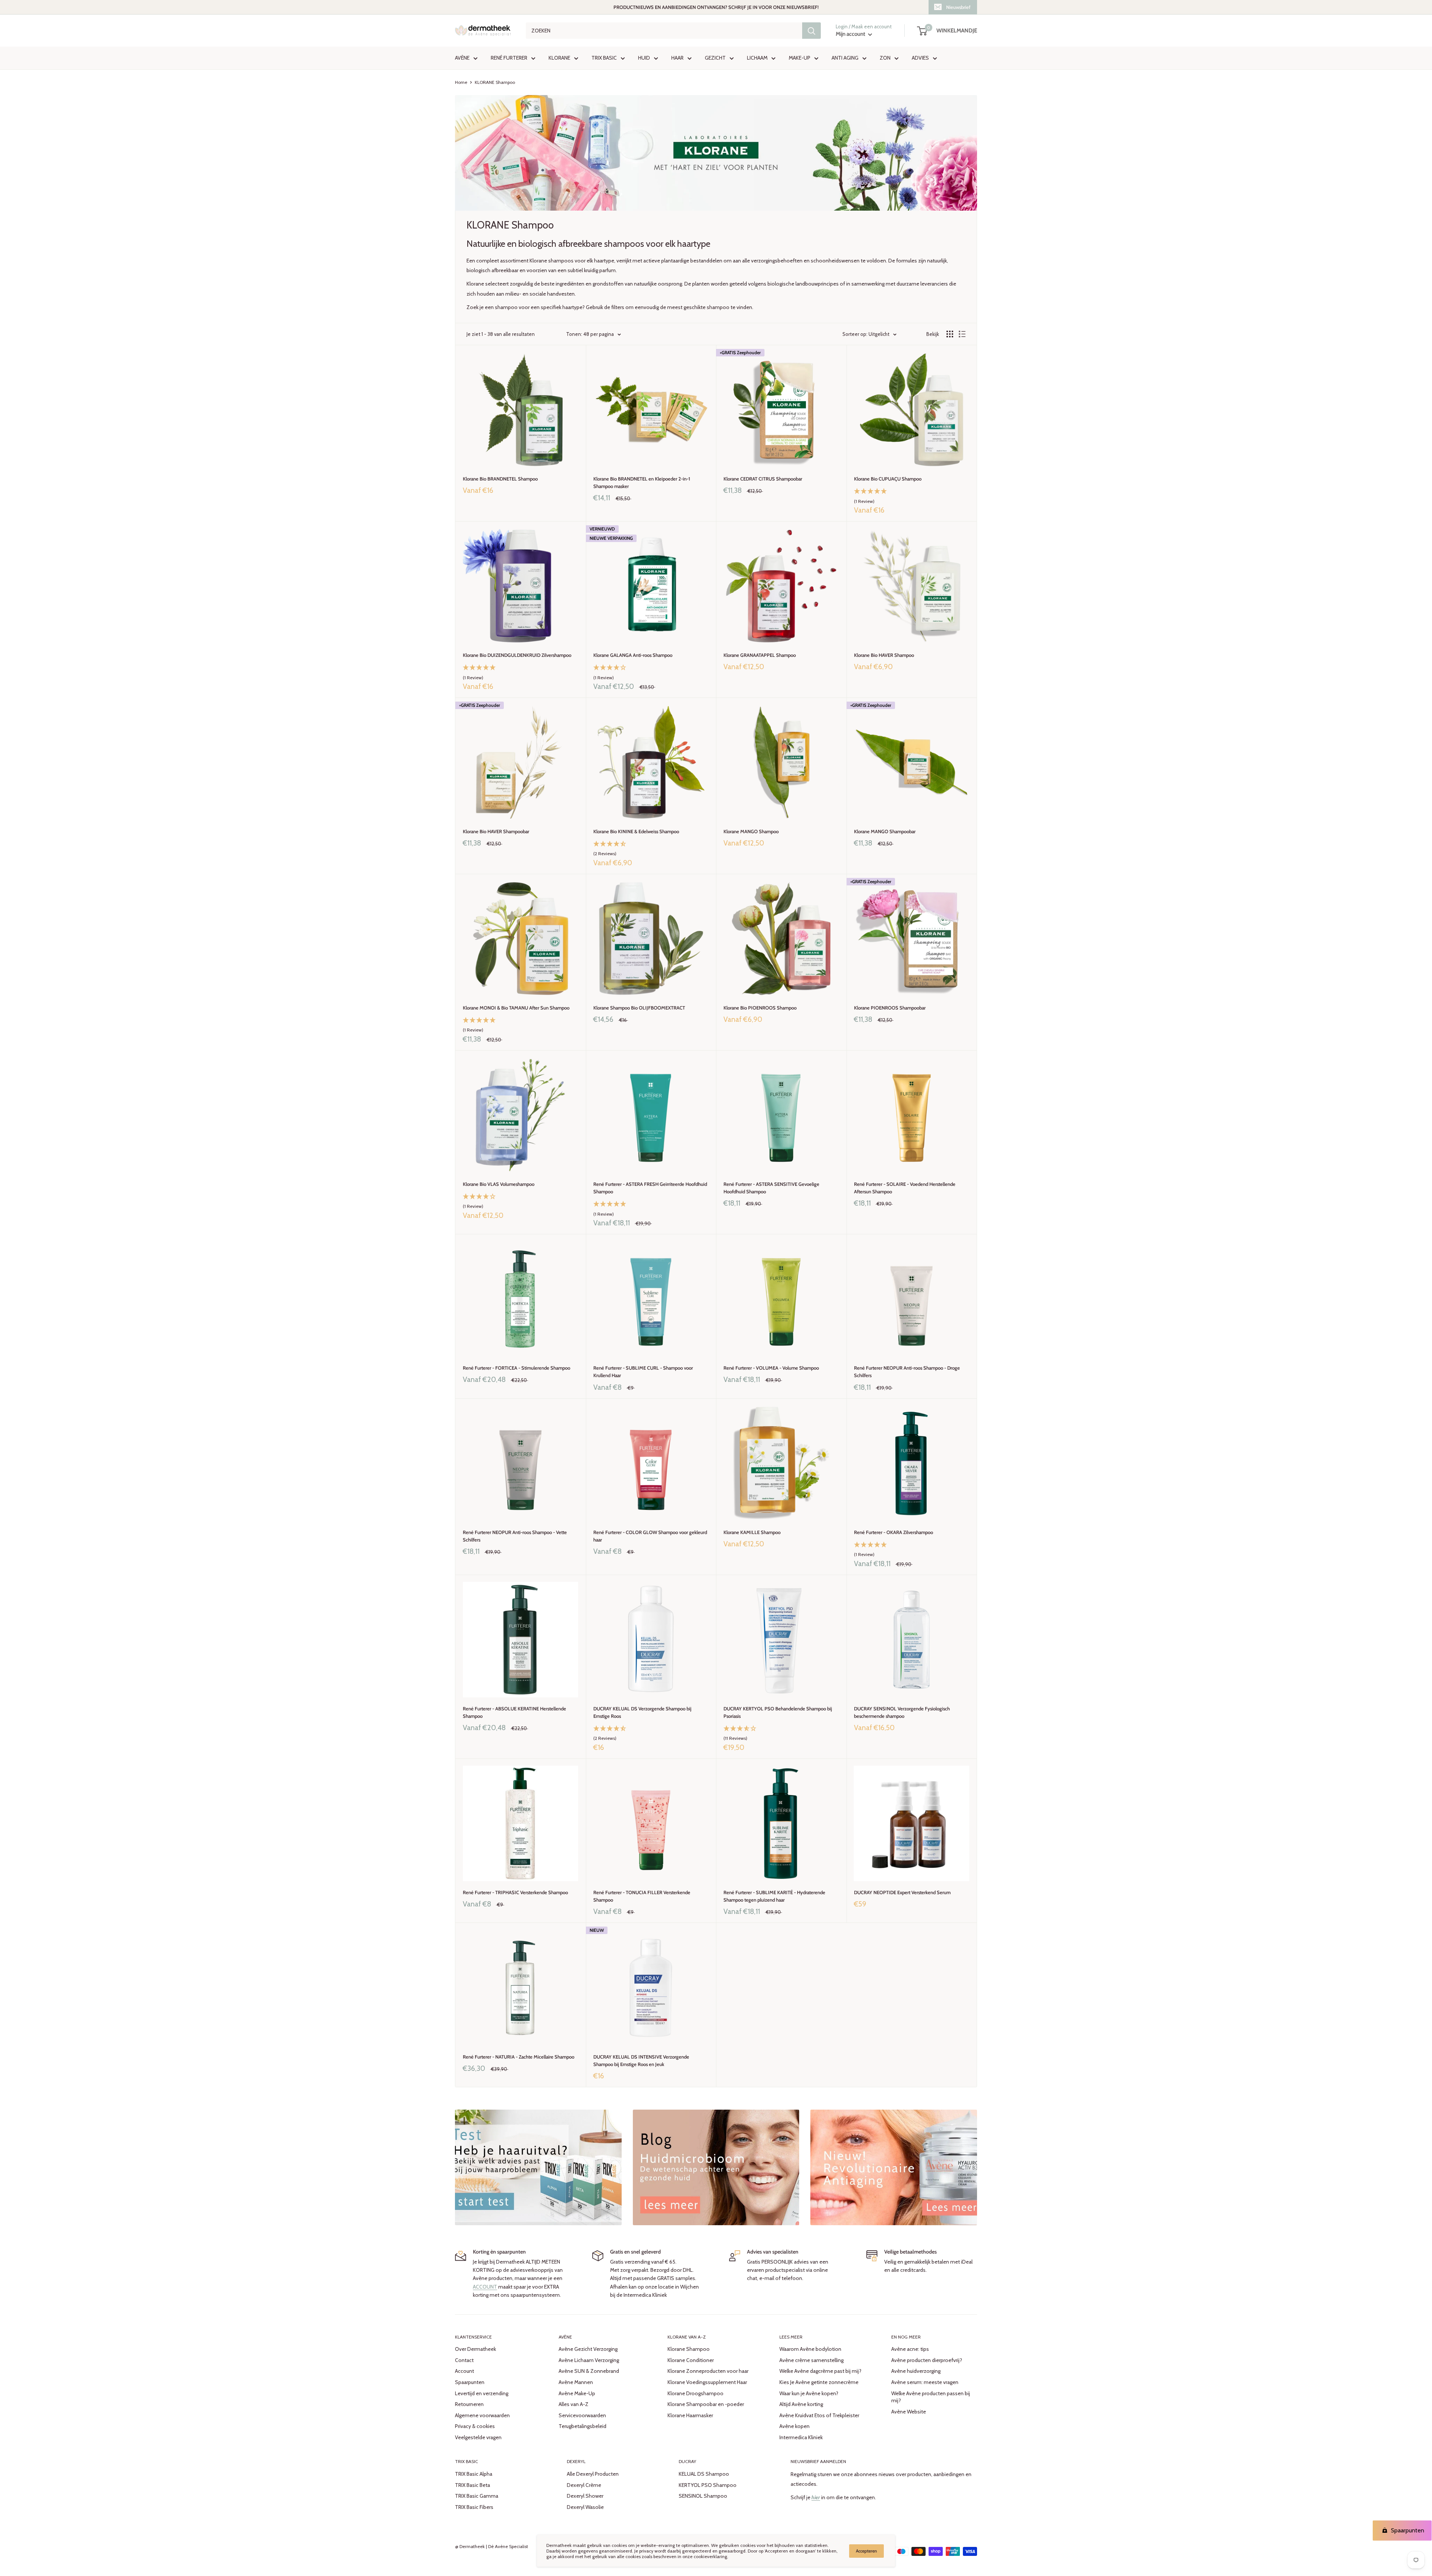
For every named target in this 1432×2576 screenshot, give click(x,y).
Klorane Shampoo (689, 2349)
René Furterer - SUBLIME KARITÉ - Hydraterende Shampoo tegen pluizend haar (774, 1896)
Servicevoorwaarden (582, 2415)
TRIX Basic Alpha (474, 2474)
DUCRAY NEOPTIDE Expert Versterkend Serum (902, 1892)
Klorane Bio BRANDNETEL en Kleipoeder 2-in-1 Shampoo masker (642, 482)
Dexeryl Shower (585, 2496)
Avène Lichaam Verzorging (589, 2360)
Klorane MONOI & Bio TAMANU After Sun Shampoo (516, 1008)
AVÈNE (462, 58)
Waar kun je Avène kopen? (809, 2393)
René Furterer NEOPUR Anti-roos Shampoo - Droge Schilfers (907, 1372)
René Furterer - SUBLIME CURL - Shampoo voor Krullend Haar (643, 1372)
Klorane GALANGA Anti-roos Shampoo (633, 655)
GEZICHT (715, 58)
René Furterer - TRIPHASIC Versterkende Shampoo (515, 1892)
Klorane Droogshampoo (695, 2393)
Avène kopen (794, 2426)
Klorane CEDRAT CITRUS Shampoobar (763, 479)
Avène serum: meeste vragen (925, 2382)
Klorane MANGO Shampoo (751, 831)
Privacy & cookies (475, 2426)
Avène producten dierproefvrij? (927, 2360)
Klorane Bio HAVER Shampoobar (496, 831)
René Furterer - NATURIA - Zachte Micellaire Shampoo (519, 2057)
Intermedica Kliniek (801, 2437)
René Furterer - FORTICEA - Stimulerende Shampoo (516, 1368)
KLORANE (559, 58)
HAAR (677, 58)
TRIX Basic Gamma (477, 2496)
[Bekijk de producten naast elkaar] (950, 334)
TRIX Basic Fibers (474, 2507)
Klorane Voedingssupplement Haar (707, 2382)
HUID (644, 58)
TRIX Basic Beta (472, 2485)
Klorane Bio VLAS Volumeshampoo (499, 1184)
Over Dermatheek (475, 2349)
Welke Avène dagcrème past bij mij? (820, 2371)
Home (461, 82)
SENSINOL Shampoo (703, 2496)
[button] (912, 497)
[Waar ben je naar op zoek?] (811, 31)
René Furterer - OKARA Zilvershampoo (894, 1532)
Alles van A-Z (574, 2404)
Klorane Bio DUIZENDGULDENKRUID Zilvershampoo (517, 655)
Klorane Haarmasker (690, 2415)
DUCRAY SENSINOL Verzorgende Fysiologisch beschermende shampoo (902, 1712)
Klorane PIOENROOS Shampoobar (890, 1008)
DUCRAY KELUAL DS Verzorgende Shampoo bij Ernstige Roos (642, 1712)
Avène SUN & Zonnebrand (589, 2371)
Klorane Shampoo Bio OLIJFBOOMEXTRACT (639, 1008)
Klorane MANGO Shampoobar (885, 831)
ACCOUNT (485, 2287)
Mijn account (851, 34)
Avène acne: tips (910, 2349)
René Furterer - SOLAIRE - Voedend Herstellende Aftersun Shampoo (905, 1188)
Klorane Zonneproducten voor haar (708, 2371)
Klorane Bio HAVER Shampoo (884, 655)
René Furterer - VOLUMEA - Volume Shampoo (771, 1368)
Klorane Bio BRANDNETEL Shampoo (500, 479)
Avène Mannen (576, 2382)
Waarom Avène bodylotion (810, 2349)
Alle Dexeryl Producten (593, 2474)
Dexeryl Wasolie (585, 2507)
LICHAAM (757, 58)
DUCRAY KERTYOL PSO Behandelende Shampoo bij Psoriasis (778, 1712)
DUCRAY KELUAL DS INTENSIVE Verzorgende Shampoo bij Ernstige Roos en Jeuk (641, 2060)
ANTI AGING (845, 58)
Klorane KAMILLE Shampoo (752, 1532)
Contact (464, 2360)
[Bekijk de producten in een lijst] (962, 334)
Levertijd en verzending (482, 2393)
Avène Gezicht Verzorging (588, 2349)
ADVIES (920, 58)
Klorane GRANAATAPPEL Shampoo (760, 655)
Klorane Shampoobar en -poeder (706, 2404)
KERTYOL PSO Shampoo (708, 2485)
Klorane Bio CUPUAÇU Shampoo (888, 479)
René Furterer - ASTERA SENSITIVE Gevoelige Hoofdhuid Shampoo (771, 1188)
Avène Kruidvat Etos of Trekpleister (819, 2415)
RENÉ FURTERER (509, 58)
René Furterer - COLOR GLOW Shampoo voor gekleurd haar (650, 1536)
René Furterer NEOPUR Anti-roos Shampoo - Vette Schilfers (515, 1536)
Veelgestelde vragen (478, 2437)
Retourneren (469, 2404)
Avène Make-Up (577, 2393)
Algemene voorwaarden (482, 2415)
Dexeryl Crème (584, 2485)
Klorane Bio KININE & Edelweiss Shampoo (636, 831)
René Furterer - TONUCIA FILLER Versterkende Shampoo (642, 1896)
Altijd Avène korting (801, 2404)
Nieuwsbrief (958, 7)
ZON (885, 58)
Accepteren (866, 2551)
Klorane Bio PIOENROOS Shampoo (760, 1008)
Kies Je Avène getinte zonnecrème (819, 2382)
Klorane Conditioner (691, 2360)
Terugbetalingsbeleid (582, 2426)
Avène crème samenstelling (811, 2360)
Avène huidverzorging (916, 2371)
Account (464, 2371)
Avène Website (909, 2412)
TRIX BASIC (604, 58)
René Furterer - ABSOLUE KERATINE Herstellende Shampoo (514, 1712)
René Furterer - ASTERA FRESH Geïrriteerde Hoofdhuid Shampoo (650, 1188)
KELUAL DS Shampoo (704, 2474)
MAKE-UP (800, 58)
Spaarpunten (470, 2382)
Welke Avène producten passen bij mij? (931, 2397)
